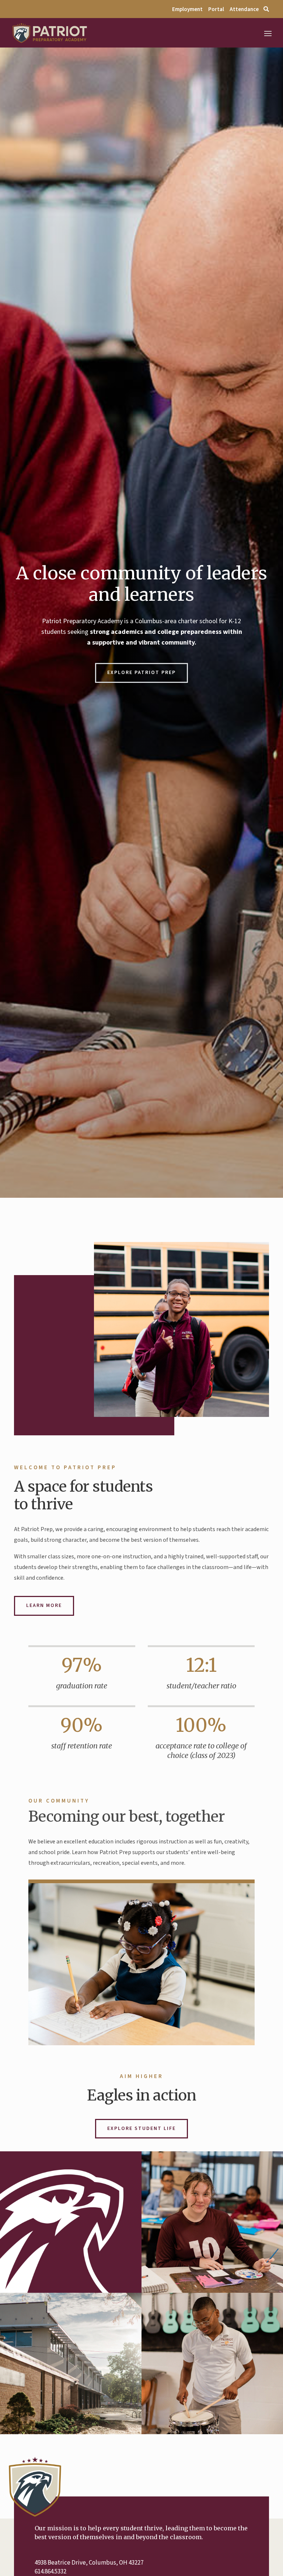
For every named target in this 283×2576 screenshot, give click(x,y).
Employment (188, 9)
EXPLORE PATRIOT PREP (141, 673)
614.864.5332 (50, 2572)
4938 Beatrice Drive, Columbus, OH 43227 (89, 2563)
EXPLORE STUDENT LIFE (141, 2128)
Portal (217, 9)
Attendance (244, 9)
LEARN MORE (44, 1605)
